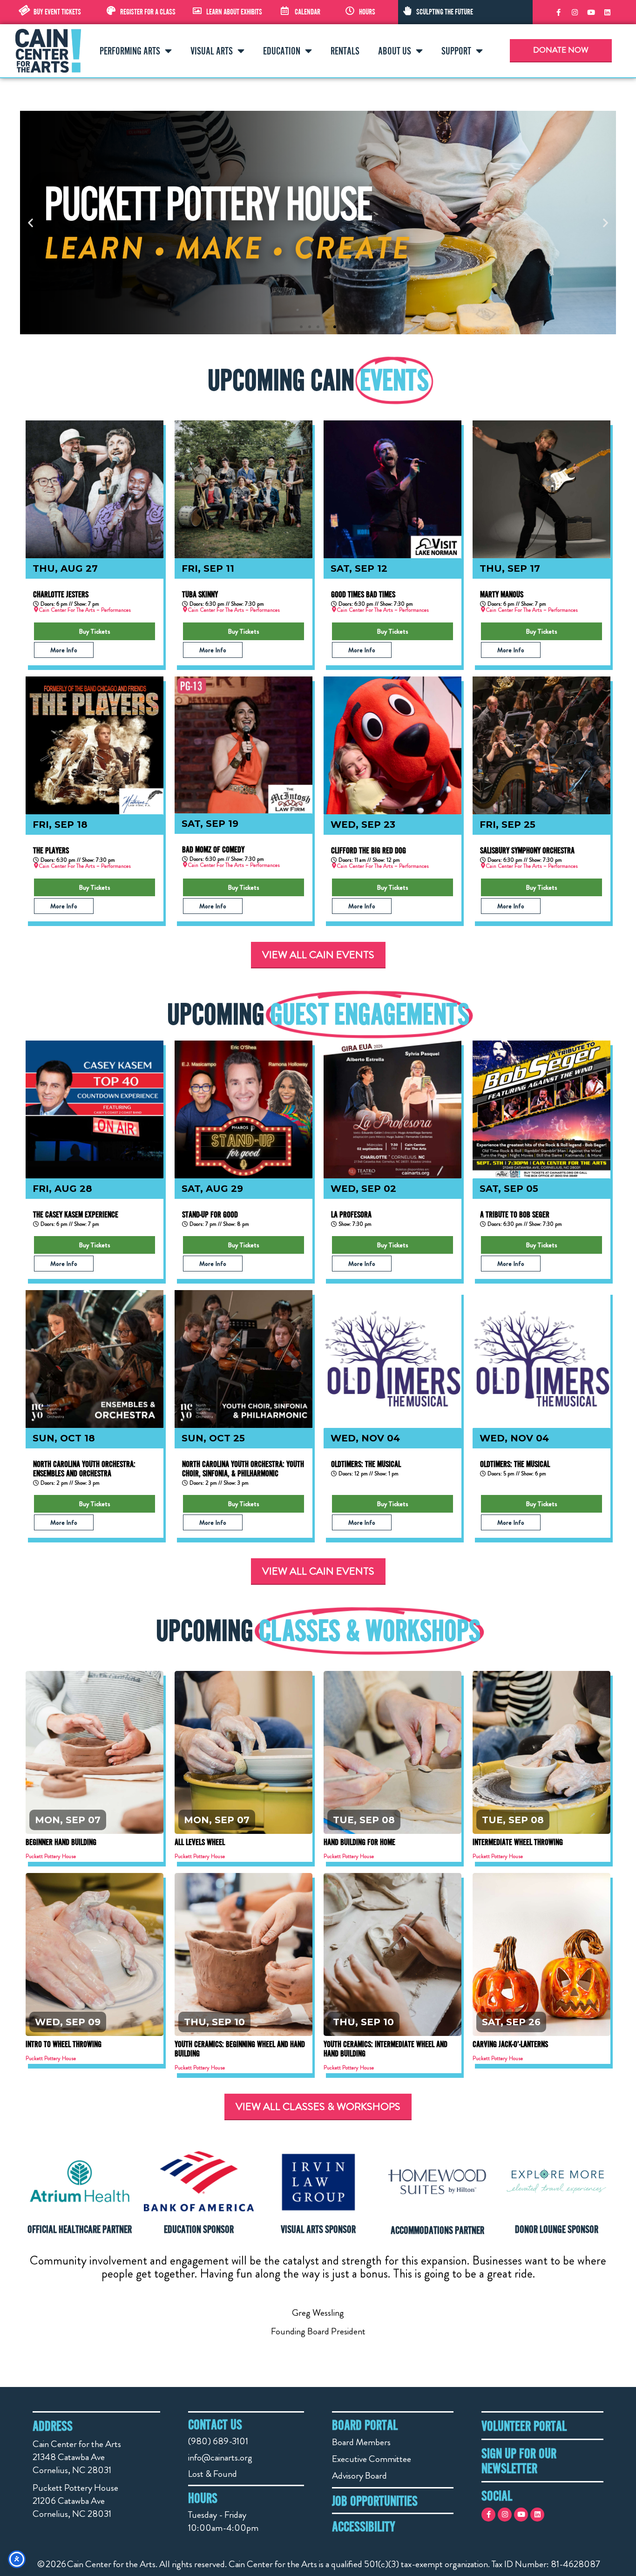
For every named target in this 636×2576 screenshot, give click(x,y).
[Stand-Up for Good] (244, 1109)
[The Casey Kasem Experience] (95, 1109)
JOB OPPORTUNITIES (375, 2501)
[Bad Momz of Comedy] (244, 745)
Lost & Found (213, 2474)
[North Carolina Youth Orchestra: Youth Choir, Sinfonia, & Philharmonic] (244, 1359)
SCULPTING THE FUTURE (445, 12)
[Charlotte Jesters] (95, 489)
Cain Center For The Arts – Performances (85, 610)
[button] (30, 223)
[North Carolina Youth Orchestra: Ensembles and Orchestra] (95, 1359)
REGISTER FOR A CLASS (148, 12)
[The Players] (95, 745)
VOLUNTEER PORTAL (524, 2426)
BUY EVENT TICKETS (57, 12)
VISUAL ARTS (212, 51)
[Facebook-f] (558, 12)
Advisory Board (359, 2476)
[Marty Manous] (541, 489)
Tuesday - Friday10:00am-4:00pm (223, 2521)
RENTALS (345, 51)
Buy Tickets (95, 631)
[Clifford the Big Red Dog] (392, 745)
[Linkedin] (607, 12)
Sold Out (244, 1746)
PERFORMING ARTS (130, 51)
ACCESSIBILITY (364, 2526)
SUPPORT (456, 51)
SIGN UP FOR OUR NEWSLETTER (519, 2461)
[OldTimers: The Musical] (392, 1359)
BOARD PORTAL (365, 2425)
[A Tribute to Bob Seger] (541, 1109)
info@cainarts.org (220, 2458)
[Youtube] (591, 12)
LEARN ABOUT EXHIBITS (234, 12)
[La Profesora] (392, 1109)
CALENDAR (308, 12)
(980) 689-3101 (218, 2441)
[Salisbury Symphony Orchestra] (541, 745)
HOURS (367, 12)
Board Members (361, 2442)
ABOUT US (395, 51)
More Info (64, 650)
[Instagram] (575, 12)
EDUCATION (282, 51)
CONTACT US (215, 2424)
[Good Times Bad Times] (392, 489)
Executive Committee (372, 2459)
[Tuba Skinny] (244, 489)
